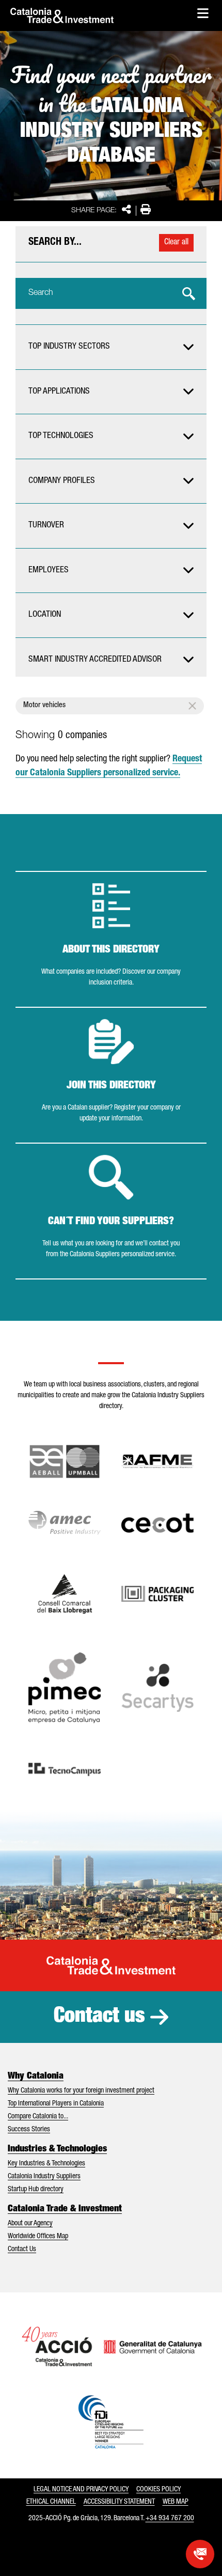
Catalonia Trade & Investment (65, 2209)
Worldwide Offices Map (38, 2237)
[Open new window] (65, 1594)
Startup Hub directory (36, 2190)
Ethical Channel (51, 2502)
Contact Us (22, 2250)
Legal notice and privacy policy (81, 2490)
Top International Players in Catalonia (56, 2104)
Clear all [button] (176, 243)
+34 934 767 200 (170, 2519)
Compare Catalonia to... (38, 2117)
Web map (176, 2502)
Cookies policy (158, 2490)
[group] (111, 347)
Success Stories (29, 2130)
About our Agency (30, 2224)
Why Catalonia (36, 2077)
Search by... (55, 243)
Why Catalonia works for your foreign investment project (81, 2091)
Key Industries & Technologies (46, 2164)
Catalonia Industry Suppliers (44, 2177)
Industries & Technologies (57, 2149)
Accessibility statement (119, 2502)
